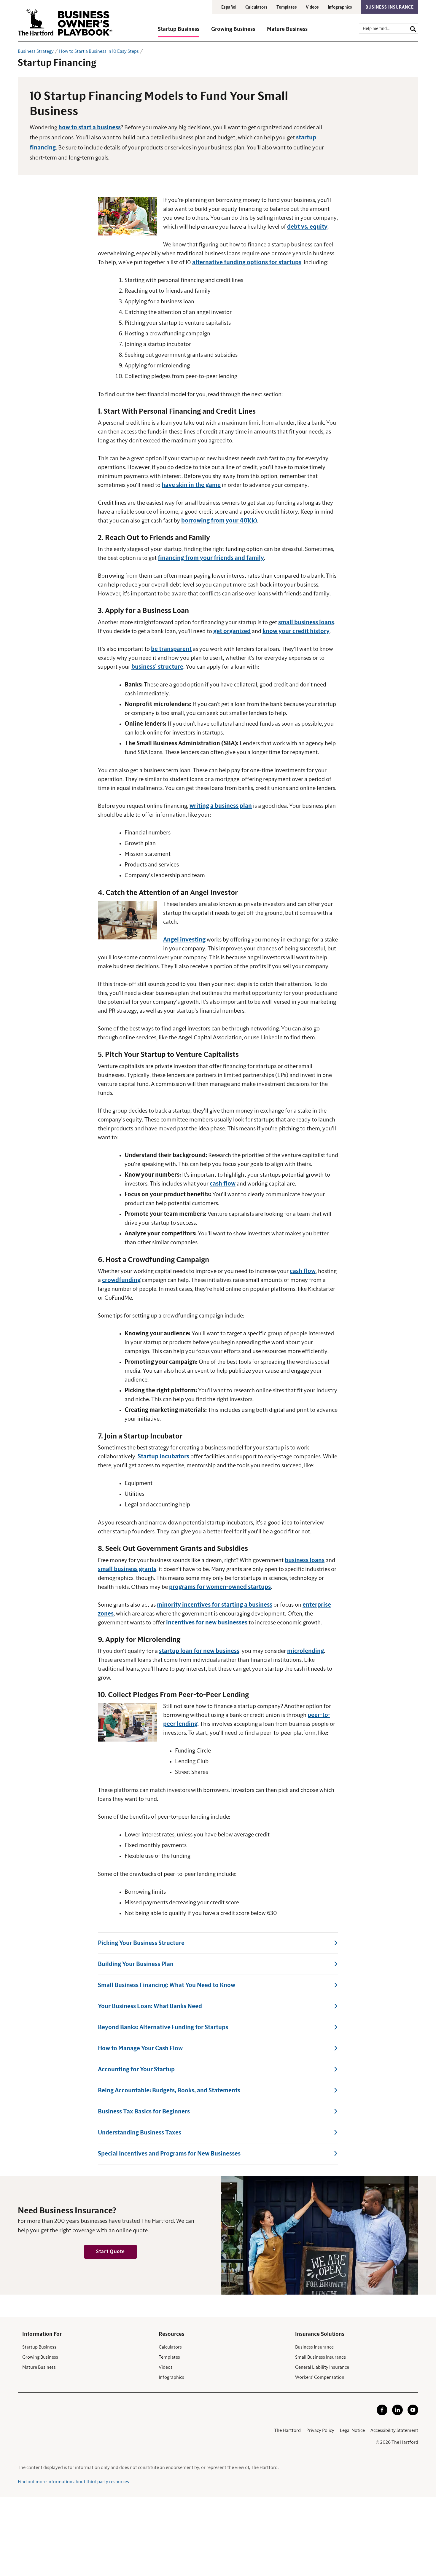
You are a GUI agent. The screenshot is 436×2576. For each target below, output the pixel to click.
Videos (312, 7)
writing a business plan (221, 806)
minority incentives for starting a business (215, 1605)
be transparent (171, 649)
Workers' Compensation (320, 2377)
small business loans (306, 622)
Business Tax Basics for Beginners (144, 2112)
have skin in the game (191, 485)
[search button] (413, 28)
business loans (305, 1560)
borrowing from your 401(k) (219, 521)
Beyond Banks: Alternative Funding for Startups (163, 2027)
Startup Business (39, 2347)
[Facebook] (382, 2414)
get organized (232, 631)
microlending (305, 1651)
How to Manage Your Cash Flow (140, 2048)
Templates (287, 7)
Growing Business (40, 2357)
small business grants (127, 1569)
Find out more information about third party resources (73, 2482)
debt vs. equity (307, 227)
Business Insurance (314, 2347)
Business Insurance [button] (390, 7)
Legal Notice (352, 2430)
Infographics (340, 7)
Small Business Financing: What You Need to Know (167, 1985)
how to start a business (90, 128)
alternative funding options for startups (247, 262)
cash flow (223, 1184)
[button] (179, 32)
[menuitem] (184, 32)
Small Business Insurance (320, 2357)
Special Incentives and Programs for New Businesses (169, 2154)
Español (229, 7)
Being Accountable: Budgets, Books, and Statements (169, 2091)
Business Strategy (36, 51)
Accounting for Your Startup (136, 2070)
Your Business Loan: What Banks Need (150, 2006)
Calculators (256, 7)
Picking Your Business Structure (141, 1943)
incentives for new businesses (207, 1623)
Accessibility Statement (394, 2430)
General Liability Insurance (322, 2367)
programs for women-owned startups (220, 1587)
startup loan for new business (199, 1651)
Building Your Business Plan (136, 1964)
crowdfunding (121, 1280)
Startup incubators (163, 1457)
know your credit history (296, 631)
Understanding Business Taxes (140, 2133)
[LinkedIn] (397, 2414)
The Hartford (287, 2430)
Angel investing (184, 940)
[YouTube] (413, 2414)
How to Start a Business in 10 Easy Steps (99, 51)
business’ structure (157, 667)
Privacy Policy (320, 2430)
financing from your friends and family (211, 558)
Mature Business (39, 2367)
